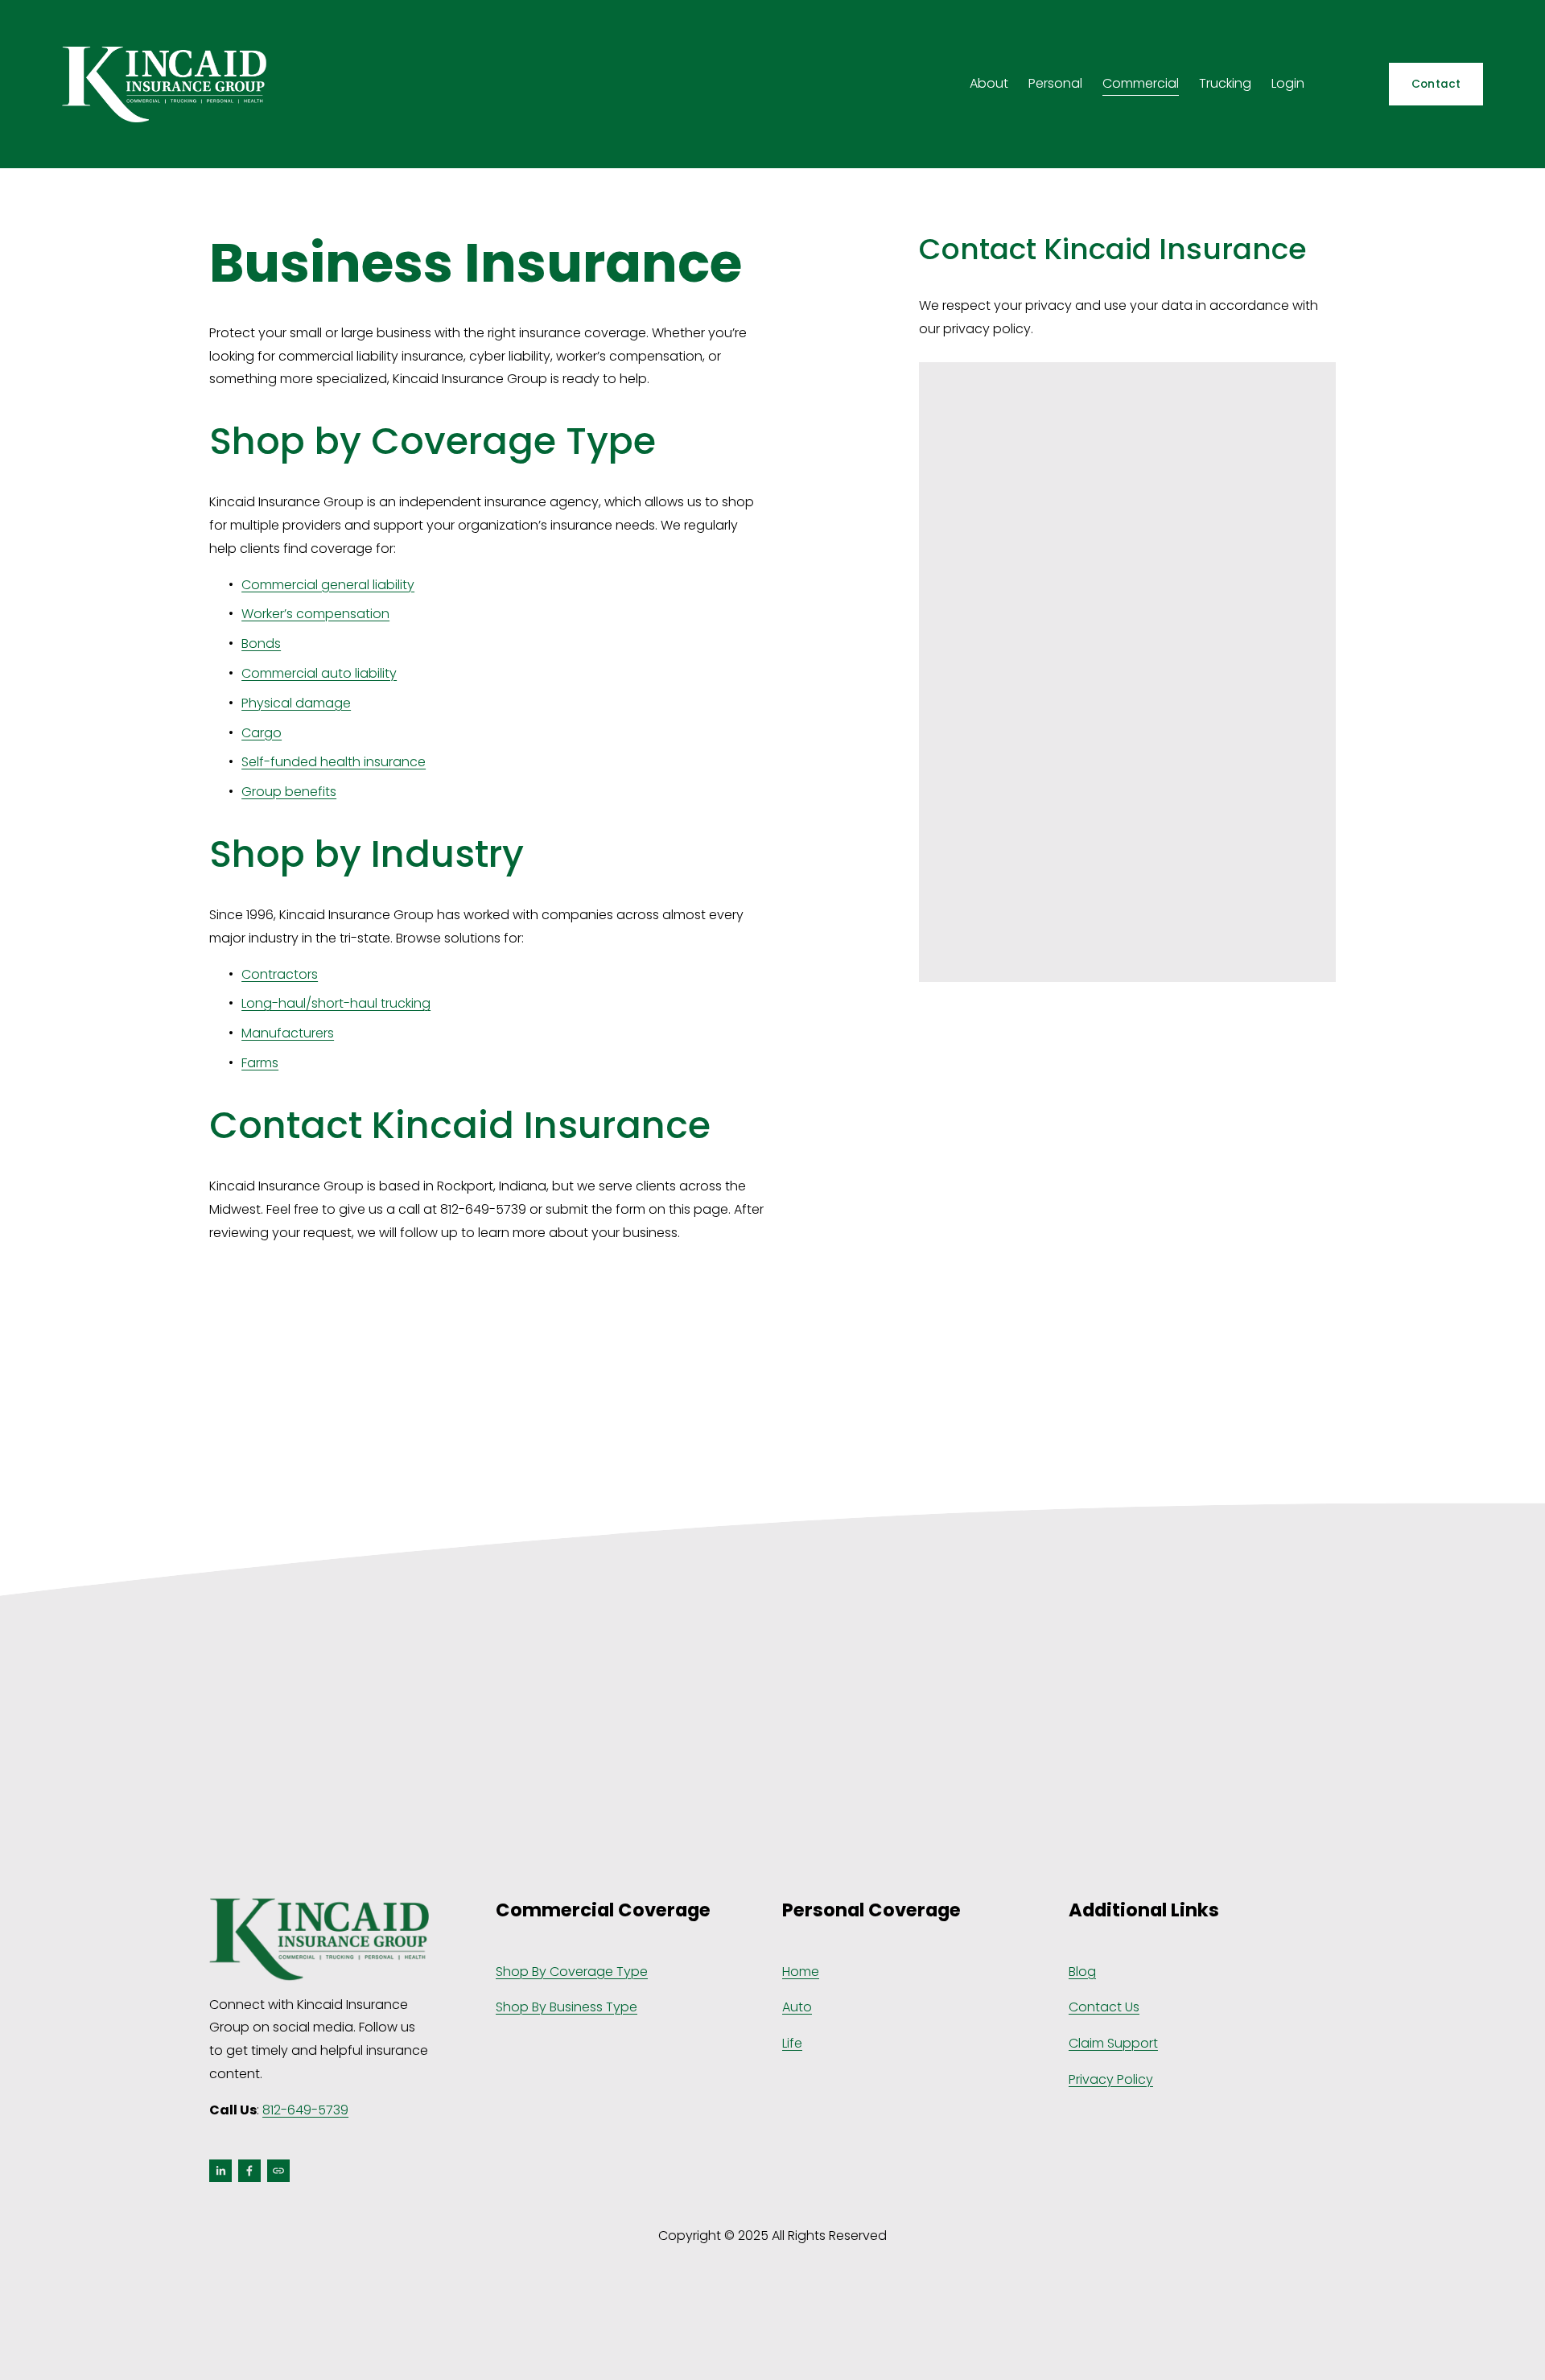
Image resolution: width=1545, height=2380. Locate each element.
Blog (1082, 1972)
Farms (260, 1063)
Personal (1055, 83)
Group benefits (289, 792)
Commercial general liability (328, 585)
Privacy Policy (1111, 2079)
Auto (797, 2007)
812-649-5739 (305, 2110)
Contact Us (1104, 2007)
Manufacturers (288, 1033)
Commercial (1141, 83)
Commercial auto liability (319, 673)
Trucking (1225, 83)
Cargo (262, 733)
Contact (1436, 84)
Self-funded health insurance (334, 762)
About (989, 83)
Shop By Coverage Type (572, 1972)
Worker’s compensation (315, 614)
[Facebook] (249, 2171)
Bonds (261, 643)
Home (801, 1972)
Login (1288, 83)
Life (792, 2043)
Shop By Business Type (566, 2007)
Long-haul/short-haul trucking (336, 1003)
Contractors (280, 974)
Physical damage (296, 703)
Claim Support (1113, 2043)
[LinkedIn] (220, 2171)
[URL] (278, 2171)
